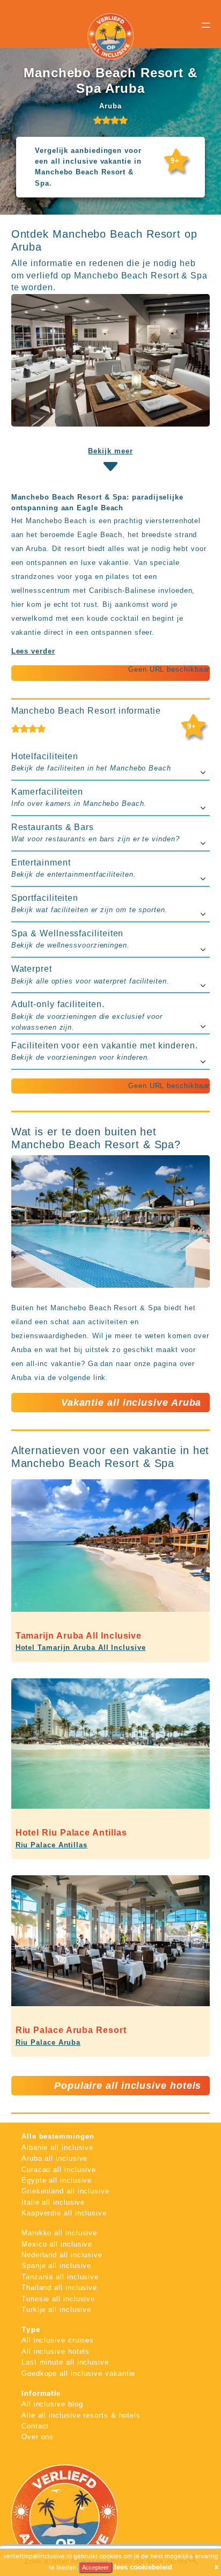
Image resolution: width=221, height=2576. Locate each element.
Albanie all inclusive (57, 2148)
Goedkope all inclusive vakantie (78, 2373)
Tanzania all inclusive (60, 2277)
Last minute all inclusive (65, 2362)
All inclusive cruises (58, 2340)
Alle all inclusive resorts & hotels (81, 2415)
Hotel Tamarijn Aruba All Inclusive (81, 1647)
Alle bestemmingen (58, 2136)
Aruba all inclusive (54, 2158)
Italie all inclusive (53, 2202)
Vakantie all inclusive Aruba (131, 1403)
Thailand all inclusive (59, 2288)
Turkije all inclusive (56, 2310)
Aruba (110, 106)
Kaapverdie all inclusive (64, 2213)
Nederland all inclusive (62, 2255)
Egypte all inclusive (57, 2180)
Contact (35, 2426)
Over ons (38, 2437)
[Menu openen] (206, 25)
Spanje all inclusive (56, 2266)
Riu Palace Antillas (51, 1845)
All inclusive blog (52, 2404)
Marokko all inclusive (59, 2233)
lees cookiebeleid (143, 2567)
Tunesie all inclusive (58, 2299)
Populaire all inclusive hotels (128, 2086)
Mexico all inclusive (57, 2244)
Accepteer (95, 2567)
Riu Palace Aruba (48, 2042)
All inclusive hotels (56, 2351)
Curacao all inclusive (59, 2170)
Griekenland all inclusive (65, 2191)
